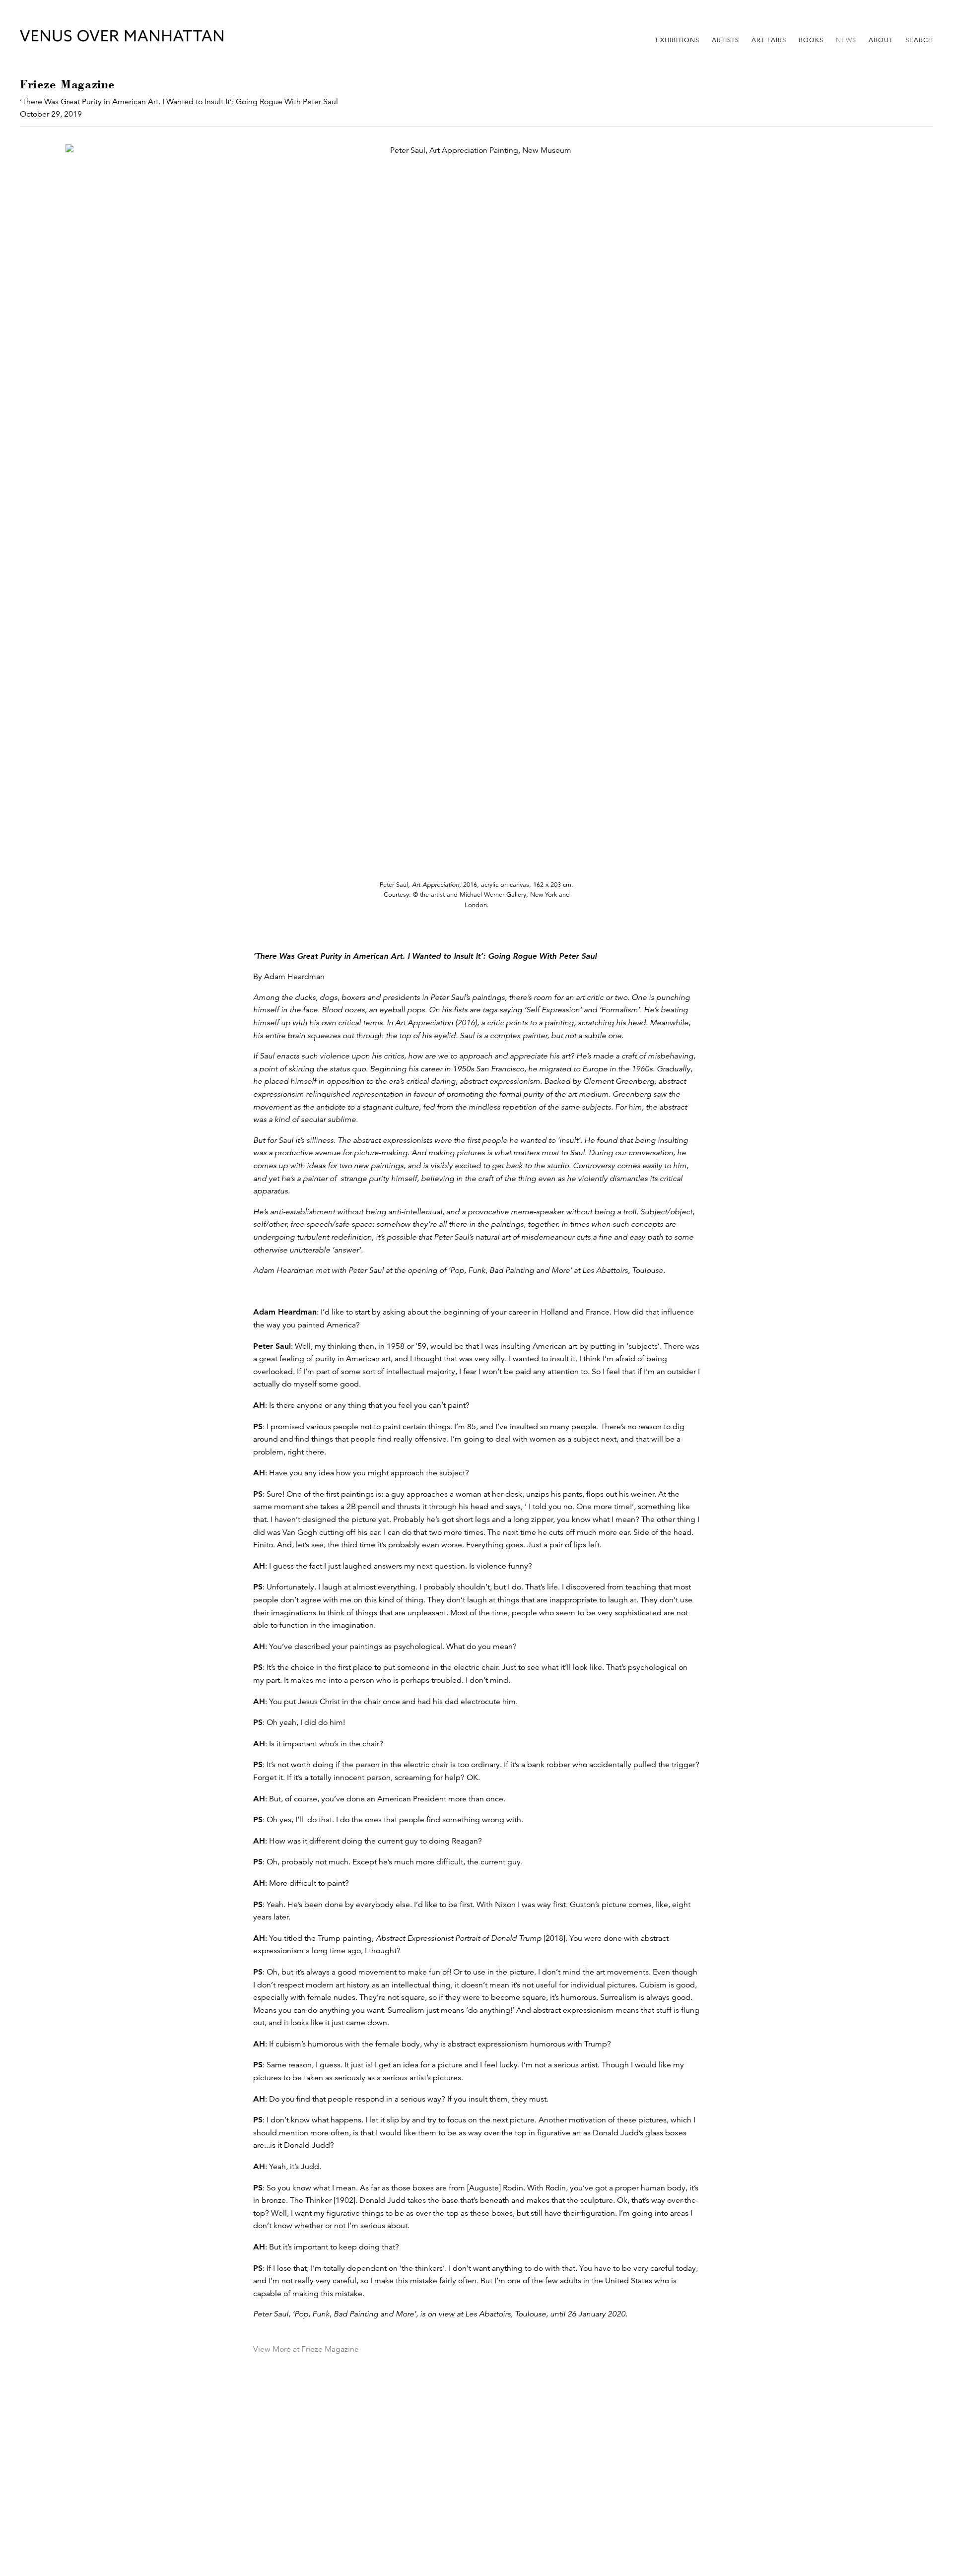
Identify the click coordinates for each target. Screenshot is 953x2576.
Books (811, 40)
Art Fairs (769, 40)
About (881, 40)
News (846, 40)
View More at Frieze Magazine (306, 2349)
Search (919, 40)
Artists (725, 40)
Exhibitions (678, 40)
